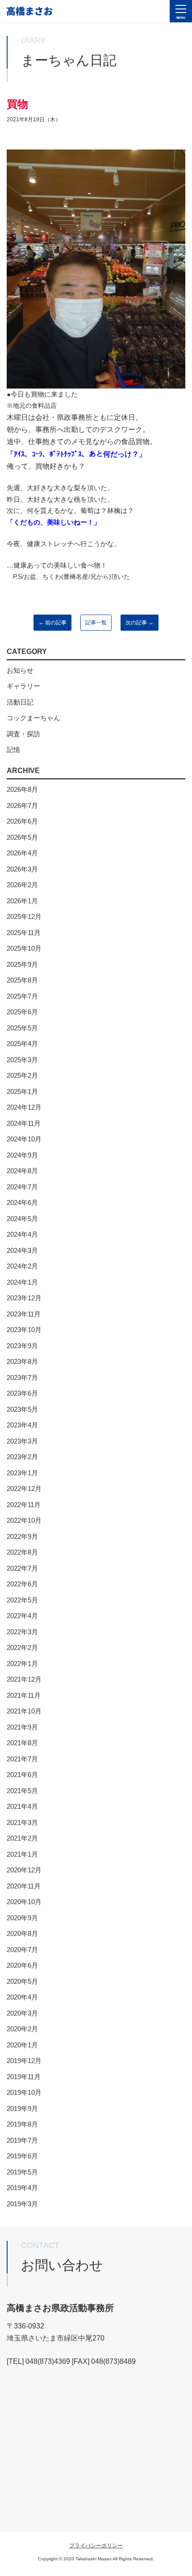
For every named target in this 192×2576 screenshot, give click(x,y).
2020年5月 (22, 1981)
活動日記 (20, 702)
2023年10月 (24, 1330)
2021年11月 (24, 1695)
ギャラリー (23, 686)
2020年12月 (24, 1870)
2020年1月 (22, 2045)
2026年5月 (22, 837)
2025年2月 (22, 1075)
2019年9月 (22, 2108)
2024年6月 (22, 1203)
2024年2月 (22, 1266)
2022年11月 (24, 1505)
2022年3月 (22, 1632)
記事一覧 (96, 623)
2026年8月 (22, 789)
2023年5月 (22, 1409)
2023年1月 (22, 1473)
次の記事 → (140, 623)
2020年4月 (22, 1997)
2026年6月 (22, 821)
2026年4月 (22, 853)
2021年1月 (22, 1854)
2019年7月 (22, 2140)
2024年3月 (22, 1250)
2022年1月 (22, 1664)
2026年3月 (22, 869)
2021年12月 (24, 1679)
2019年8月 (22, 2124)
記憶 (13, 750)
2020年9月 (22, 1918)
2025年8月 (22, 980)
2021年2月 (22, 1838)
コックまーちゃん (33, 718)
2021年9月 (22, 1727)
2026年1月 (22, 901)
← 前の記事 (52, 623)
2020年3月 (22, 2013)
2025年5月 (22, 1028)
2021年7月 (22, 1759)
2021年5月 (22, 1791)
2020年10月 (24, 1902)
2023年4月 (22, 1425)
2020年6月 (22, 1965)
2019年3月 (22, 2204)
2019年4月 (22, 2188)
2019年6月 (22, 2156)
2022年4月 (22, 1616)
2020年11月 (24, 1886)
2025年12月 (24, 916)
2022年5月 (22, 1600)
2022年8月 (22, 1552)
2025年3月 (22, 1060)
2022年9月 (22, 1536)
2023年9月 (22, 1346)
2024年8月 (22, 1171)
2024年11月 (24, 1123)
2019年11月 (24, 2077)
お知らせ (20, 670)
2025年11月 (24, 933)
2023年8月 (22, 1361)
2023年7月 (22, 1378)
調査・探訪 (23, 734)
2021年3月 (22, 1822)
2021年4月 (22, 1806)
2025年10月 (24, 948)
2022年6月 (22, 1584)
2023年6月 (22, 1393)
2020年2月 (22, 2029)
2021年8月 (22, 1743)
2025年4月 (22, 1044)
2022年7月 (22, 1568)
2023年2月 (22, 1457)
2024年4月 (22, 1234)
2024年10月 (24, 1139)
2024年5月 (22, 1219)
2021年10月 (24, 1711)
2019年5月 (22, 2172)
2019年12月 (24, 2061)
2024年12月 (24, 1107)
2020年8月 (22, 1933)
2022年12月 (24, 1489)
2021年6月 (22, 1775)
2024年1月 (22, 1282)
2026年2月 (22, 885)
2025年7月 (22, 996)
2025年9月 (22, 964)
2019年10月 (24, 2092)
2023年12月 (24, 1298)
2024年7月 (22, 1187)
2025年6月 (22, 1012)
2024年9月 (22, 1155)
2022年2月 (22, 1647)
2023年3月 (22, 1441)
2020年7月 (22, 1950)
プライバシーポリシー (96, 2546)
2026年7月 (22, 805)
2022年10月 (24, 1520)
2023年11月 (24, 1314)
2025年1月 (22, 1091)
